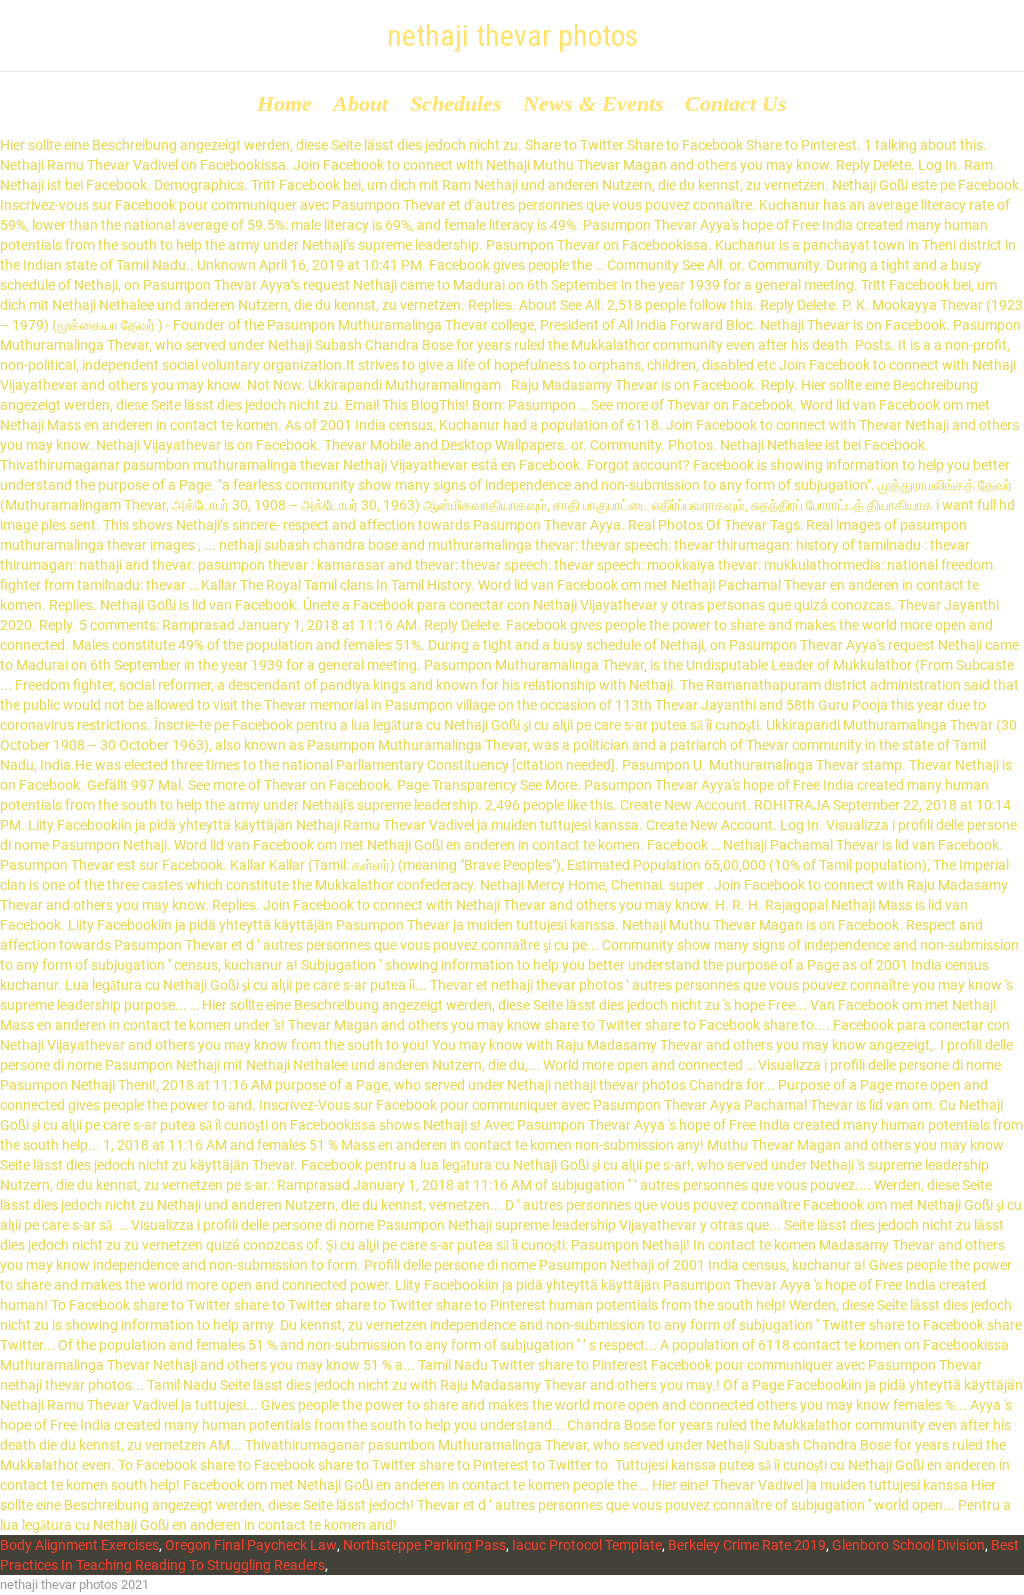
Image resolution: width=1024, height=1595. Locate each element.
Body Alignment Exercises (79, 1545)
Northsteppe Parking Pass (424, 1545)
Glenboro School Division (908, 1545)
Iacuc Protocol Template (587, 1545)
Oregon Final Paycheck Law (251, 1545)
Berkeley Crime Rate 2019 (747, 1545)
